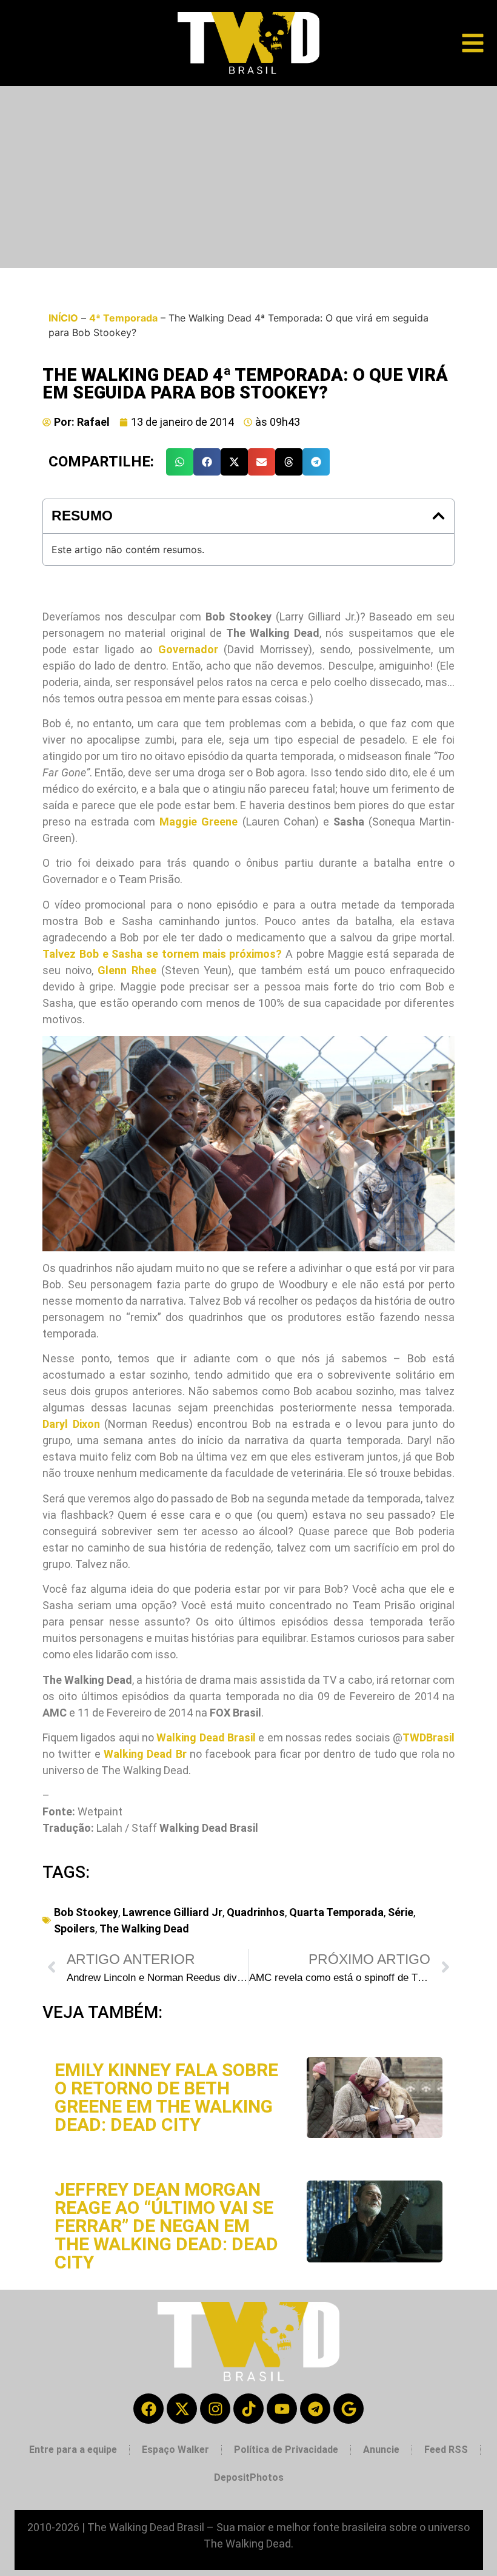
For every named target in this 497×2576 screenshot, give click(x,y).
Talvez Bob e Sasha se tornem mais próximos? (162, 954)
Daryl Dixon (71, 1424)
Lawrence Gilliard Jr (172, 1912)
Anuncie (381, 2450)
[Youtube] (282, 2409)
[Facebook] (148, 2409)
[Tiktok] (248, 2409)
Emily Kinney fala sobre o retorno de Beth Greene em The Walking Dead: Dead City (166, 2097)
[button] (180, 462)
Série (401, 1912)
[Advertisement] (248, 177)
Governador (188, 649)
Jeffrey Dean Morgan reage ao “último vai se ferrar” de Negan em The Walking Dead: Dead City (166, 2226)
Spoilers (75, 1929)
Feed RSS (446, 2450)
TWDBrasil (429, 1737)
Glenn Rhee (127, 970)
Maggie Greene (198, 822)
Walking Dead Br (145, 1754)
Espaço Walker (175, 2450)
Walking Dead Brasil (206, 1737)
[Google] (349, 2409)
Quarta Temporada (336, 1912)
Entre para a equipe (73, 2450)
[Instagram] (215, 2409)
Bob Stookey (86, 1912)
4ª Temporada (123, 318)
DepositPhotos (249, 2477)
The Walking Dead (144, 1929)
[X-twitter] (182, 2409)
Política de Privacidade (286, 2450)
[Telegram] (315, 2409)
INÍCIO (63, 318)
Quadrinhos (256, 1912)
